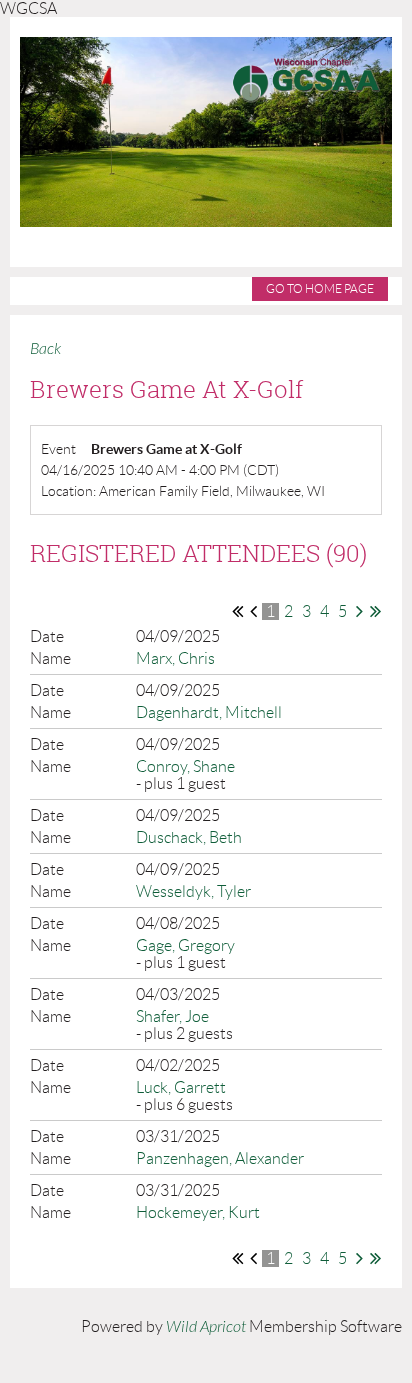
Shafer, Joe (172, 1016)
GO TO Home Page (320, 288)
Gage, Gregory (185, 945)
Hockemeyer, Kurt (198, 1212)
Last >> (375, 611)
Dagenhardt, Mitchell (209, 712)
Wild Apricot (206, 1327)
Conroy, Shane (185, 766)
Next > (359, 611)
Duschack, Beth (189, 837)
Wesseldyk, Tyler (193, 891)
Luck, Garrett (181, 1087)
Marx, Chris (175, 658)
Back (45, 349)
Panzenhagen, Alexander (220, 1158)
